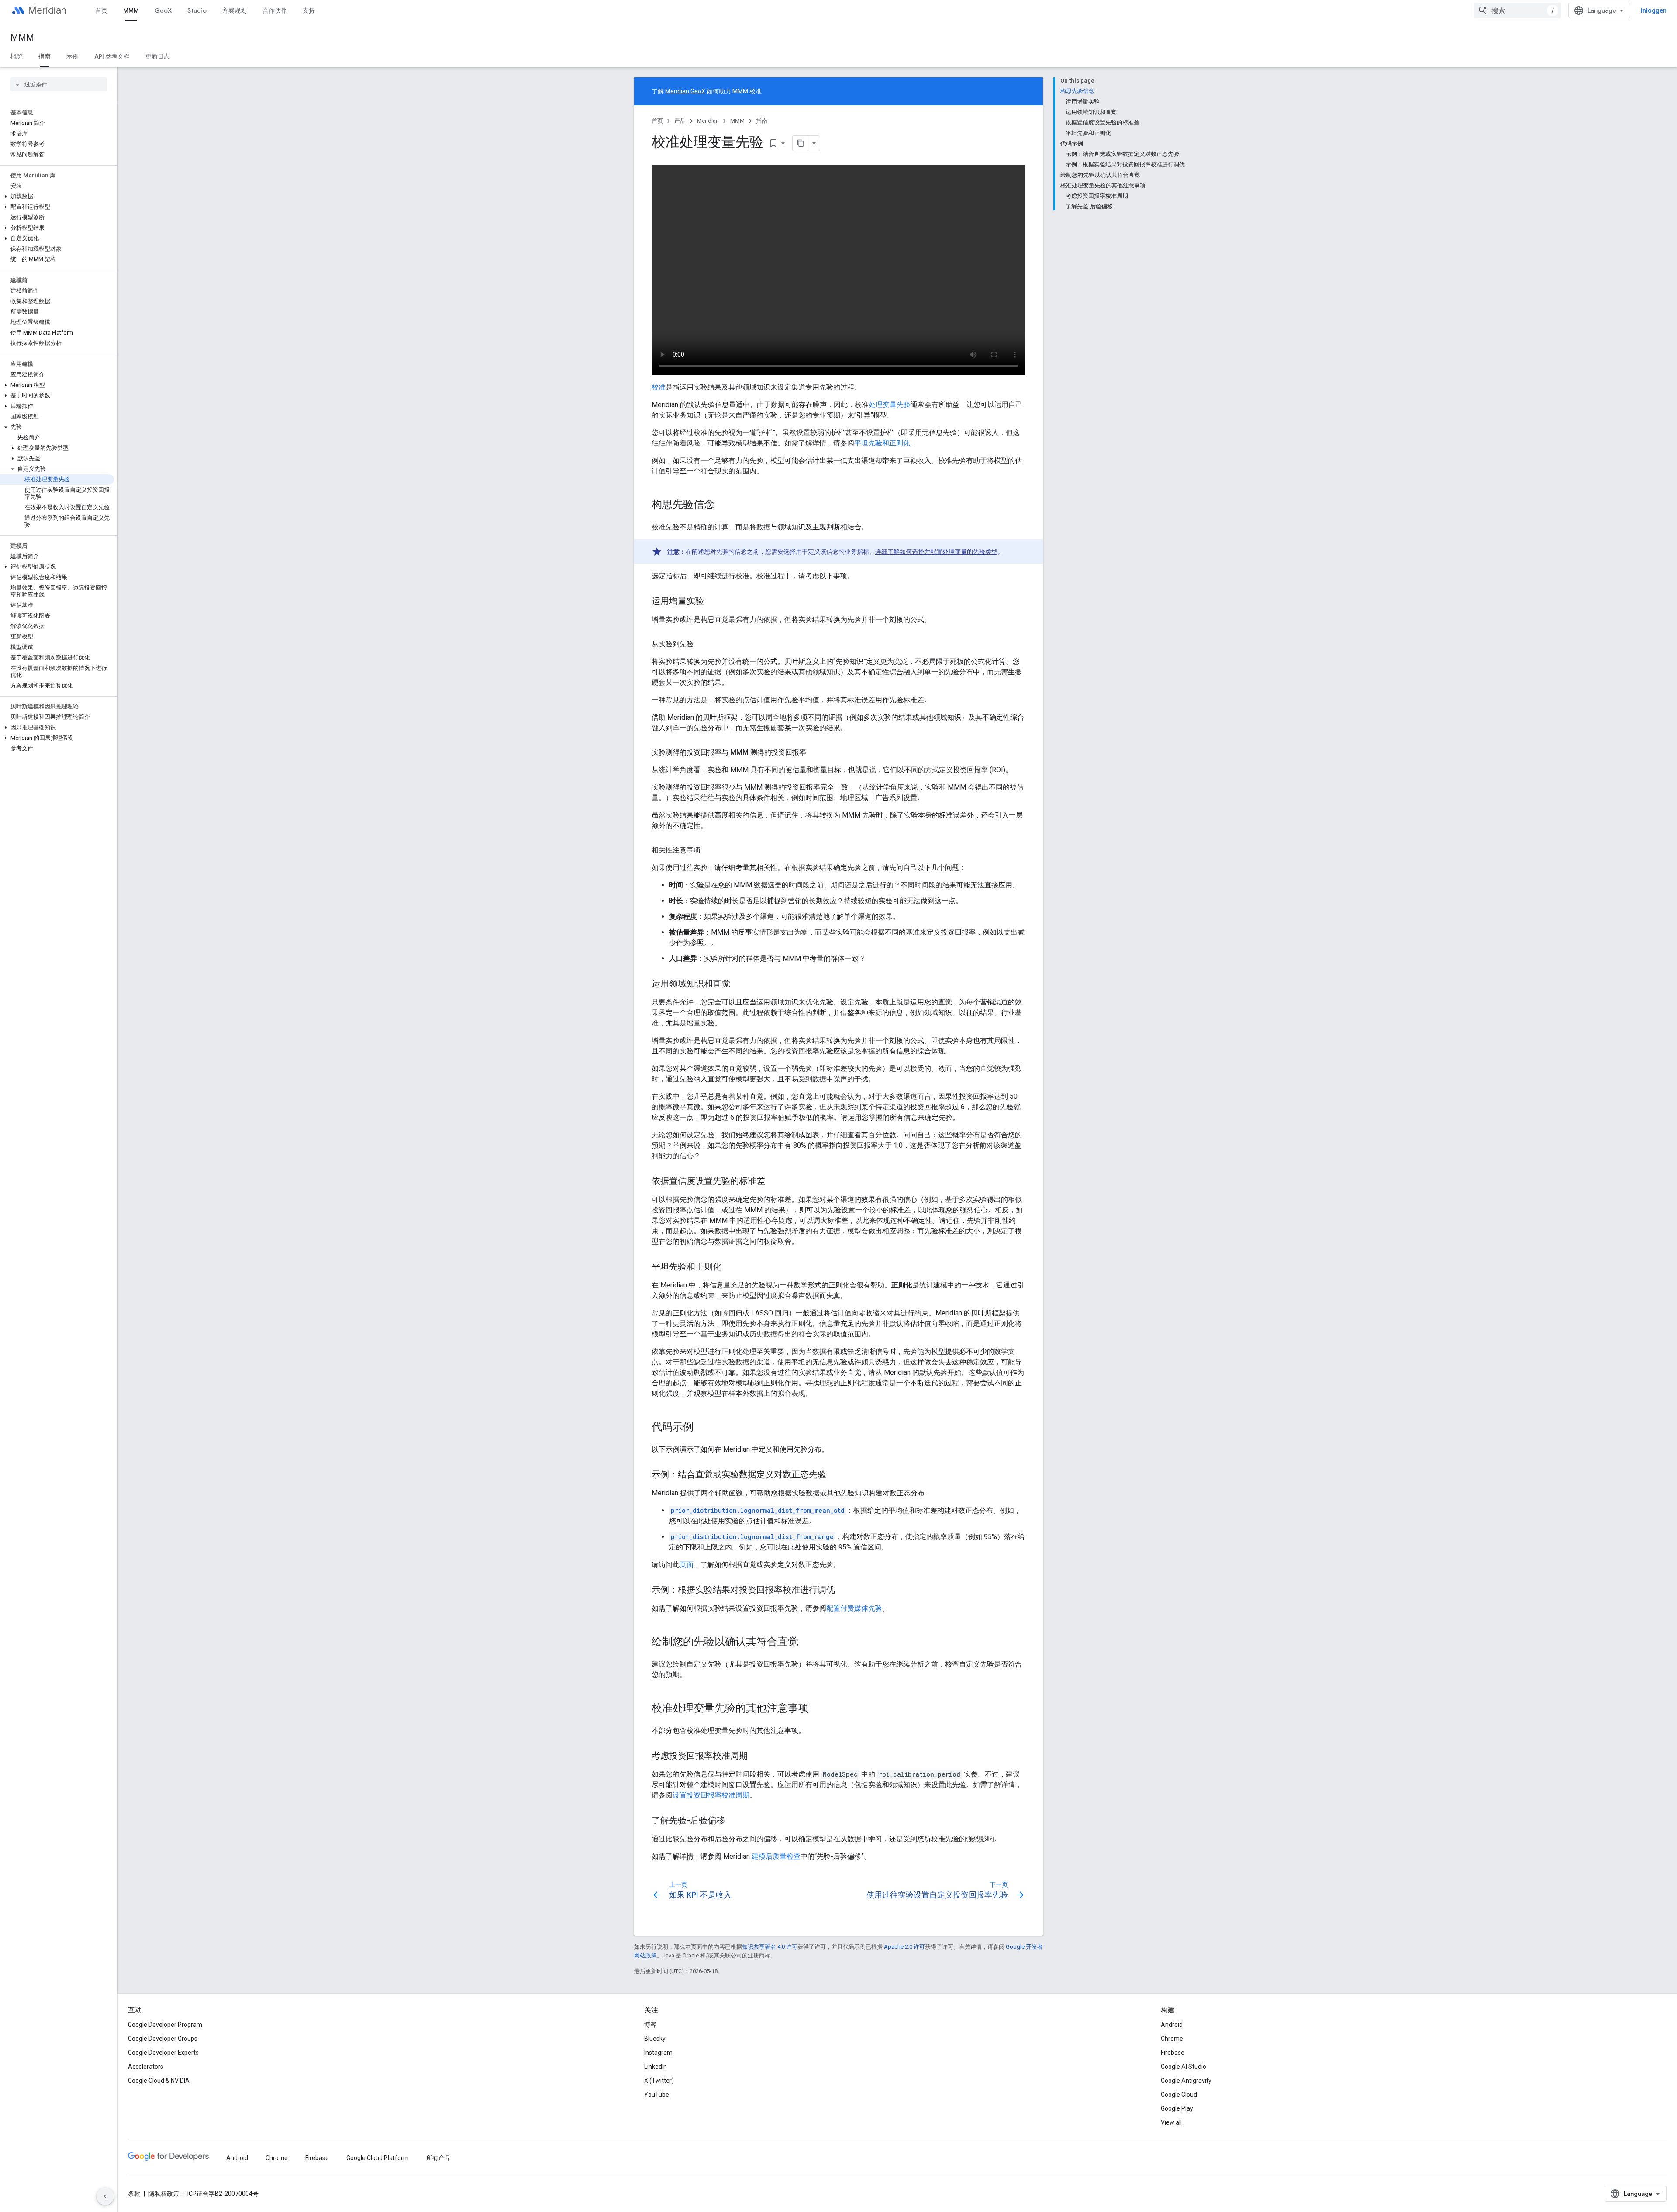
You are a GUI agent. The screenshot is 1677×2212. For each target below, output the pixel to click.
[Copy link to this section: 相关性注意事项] (709, 850)
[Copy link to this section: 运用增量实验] (713, 602)
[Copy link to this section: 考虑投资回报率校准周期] (756, 1756)
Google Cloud (1179, 2095)
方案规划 (235, 10)
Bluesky (655, 2039)
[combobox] (1518, 10)
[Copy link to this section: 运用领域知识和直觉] (739, 984)
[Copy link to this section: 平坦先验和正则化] (730, 1267)
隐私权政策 (164, 2194)
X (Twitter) (659, 2081)
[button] (57, 197)
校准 (659, 387)
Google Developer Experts (163, 2053)
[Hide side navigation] (105, 2196)
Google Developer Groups (163, 2039)
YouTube (657, 2095)
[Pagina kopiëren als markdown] (801, 143)
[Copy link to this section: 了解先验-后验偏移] (734, 1821)
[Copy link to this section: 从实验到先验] (702, 644)
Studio (197, 10)
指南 (45, 56)
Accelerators (146, 2067)
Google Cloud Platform (378, 2158)
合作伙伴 (275, 10)
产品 (680, 121)
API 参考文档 (112, 56)
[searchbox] (59, 84)
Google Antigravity (1186, 2081)
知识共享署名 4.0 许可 (770, 1947)
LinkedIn (656, 2067)
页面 (687, 1565)
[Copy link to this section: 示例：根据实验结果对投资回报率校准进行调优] (844, 1591)
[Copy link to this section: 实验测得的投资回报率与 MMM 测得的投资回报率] (815, 752)
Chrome (1172, 2039)
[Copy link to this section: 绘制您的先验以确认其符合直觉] (807, 1643)
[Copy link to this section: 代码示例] (702, 1428)
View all (1171, 2122)
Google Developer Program (165, 2025)
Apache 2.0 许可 (904, 1947)
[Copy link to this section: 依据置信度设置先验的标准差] (774, 1182)
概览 (17, 56)
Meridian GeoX (685, 91)
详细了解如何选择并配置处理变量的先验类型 (936, 552)
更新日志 (158, 56)
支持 (309, 10)
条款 (134, 2194)
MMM (131, 10)
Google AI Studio (1184, 2067)
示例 (72, 56)
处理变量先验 (890, 405)
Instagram (658, 2053)
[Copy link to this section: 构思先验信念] (723, 505)
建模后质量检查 (776, 1856)
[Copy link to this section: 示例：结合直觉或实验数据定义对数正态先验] (835, 1475)
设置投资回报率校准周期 (711, 1795)
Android (1172, 2025)
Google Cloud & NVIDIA (159, 2081)
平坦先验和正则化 (882, 443)
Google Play (1177, 2108)
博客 (650, 2025)
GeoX (163, 10)
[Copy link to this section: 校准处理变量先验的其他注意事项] (818, 1709)
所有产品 (438, 2158)
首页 (101, 10)
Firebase (1173, 2053)
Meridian (47, 10)
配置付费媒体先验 (854, 1608)
